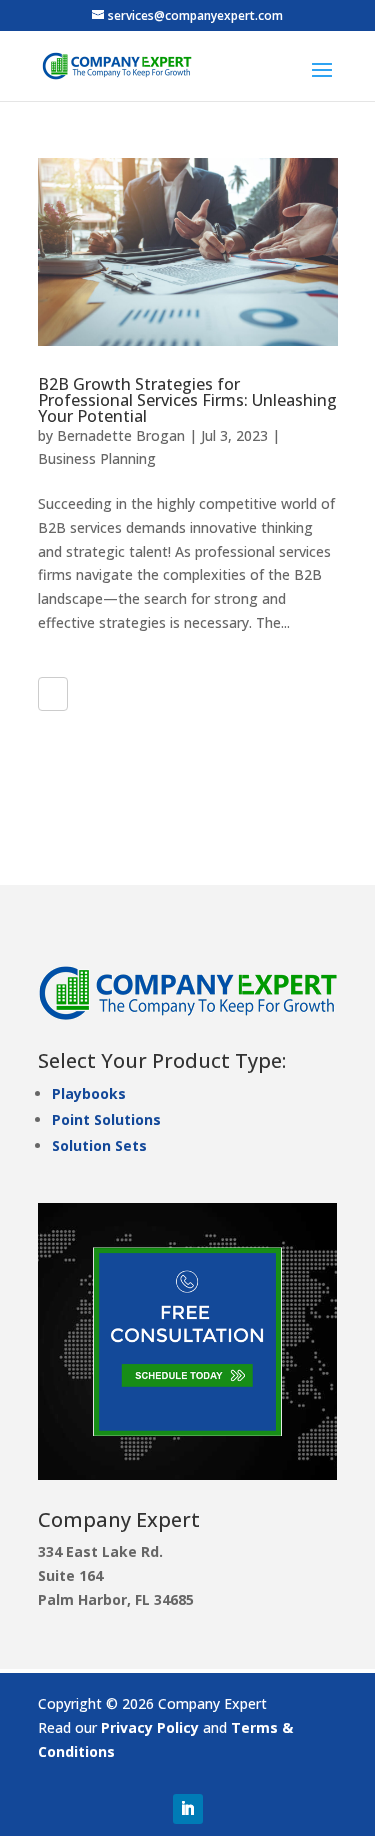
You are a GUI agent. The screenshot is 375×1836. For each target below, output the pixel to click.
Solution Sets (99, 1145)
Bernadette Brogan (121, 435)
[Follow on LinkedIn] (188, 1809)
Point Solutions (106, 1119)
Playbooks (89, 1093)
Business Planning (97, 458)
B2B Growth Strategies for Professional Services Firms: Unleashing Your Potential (187, 400)
